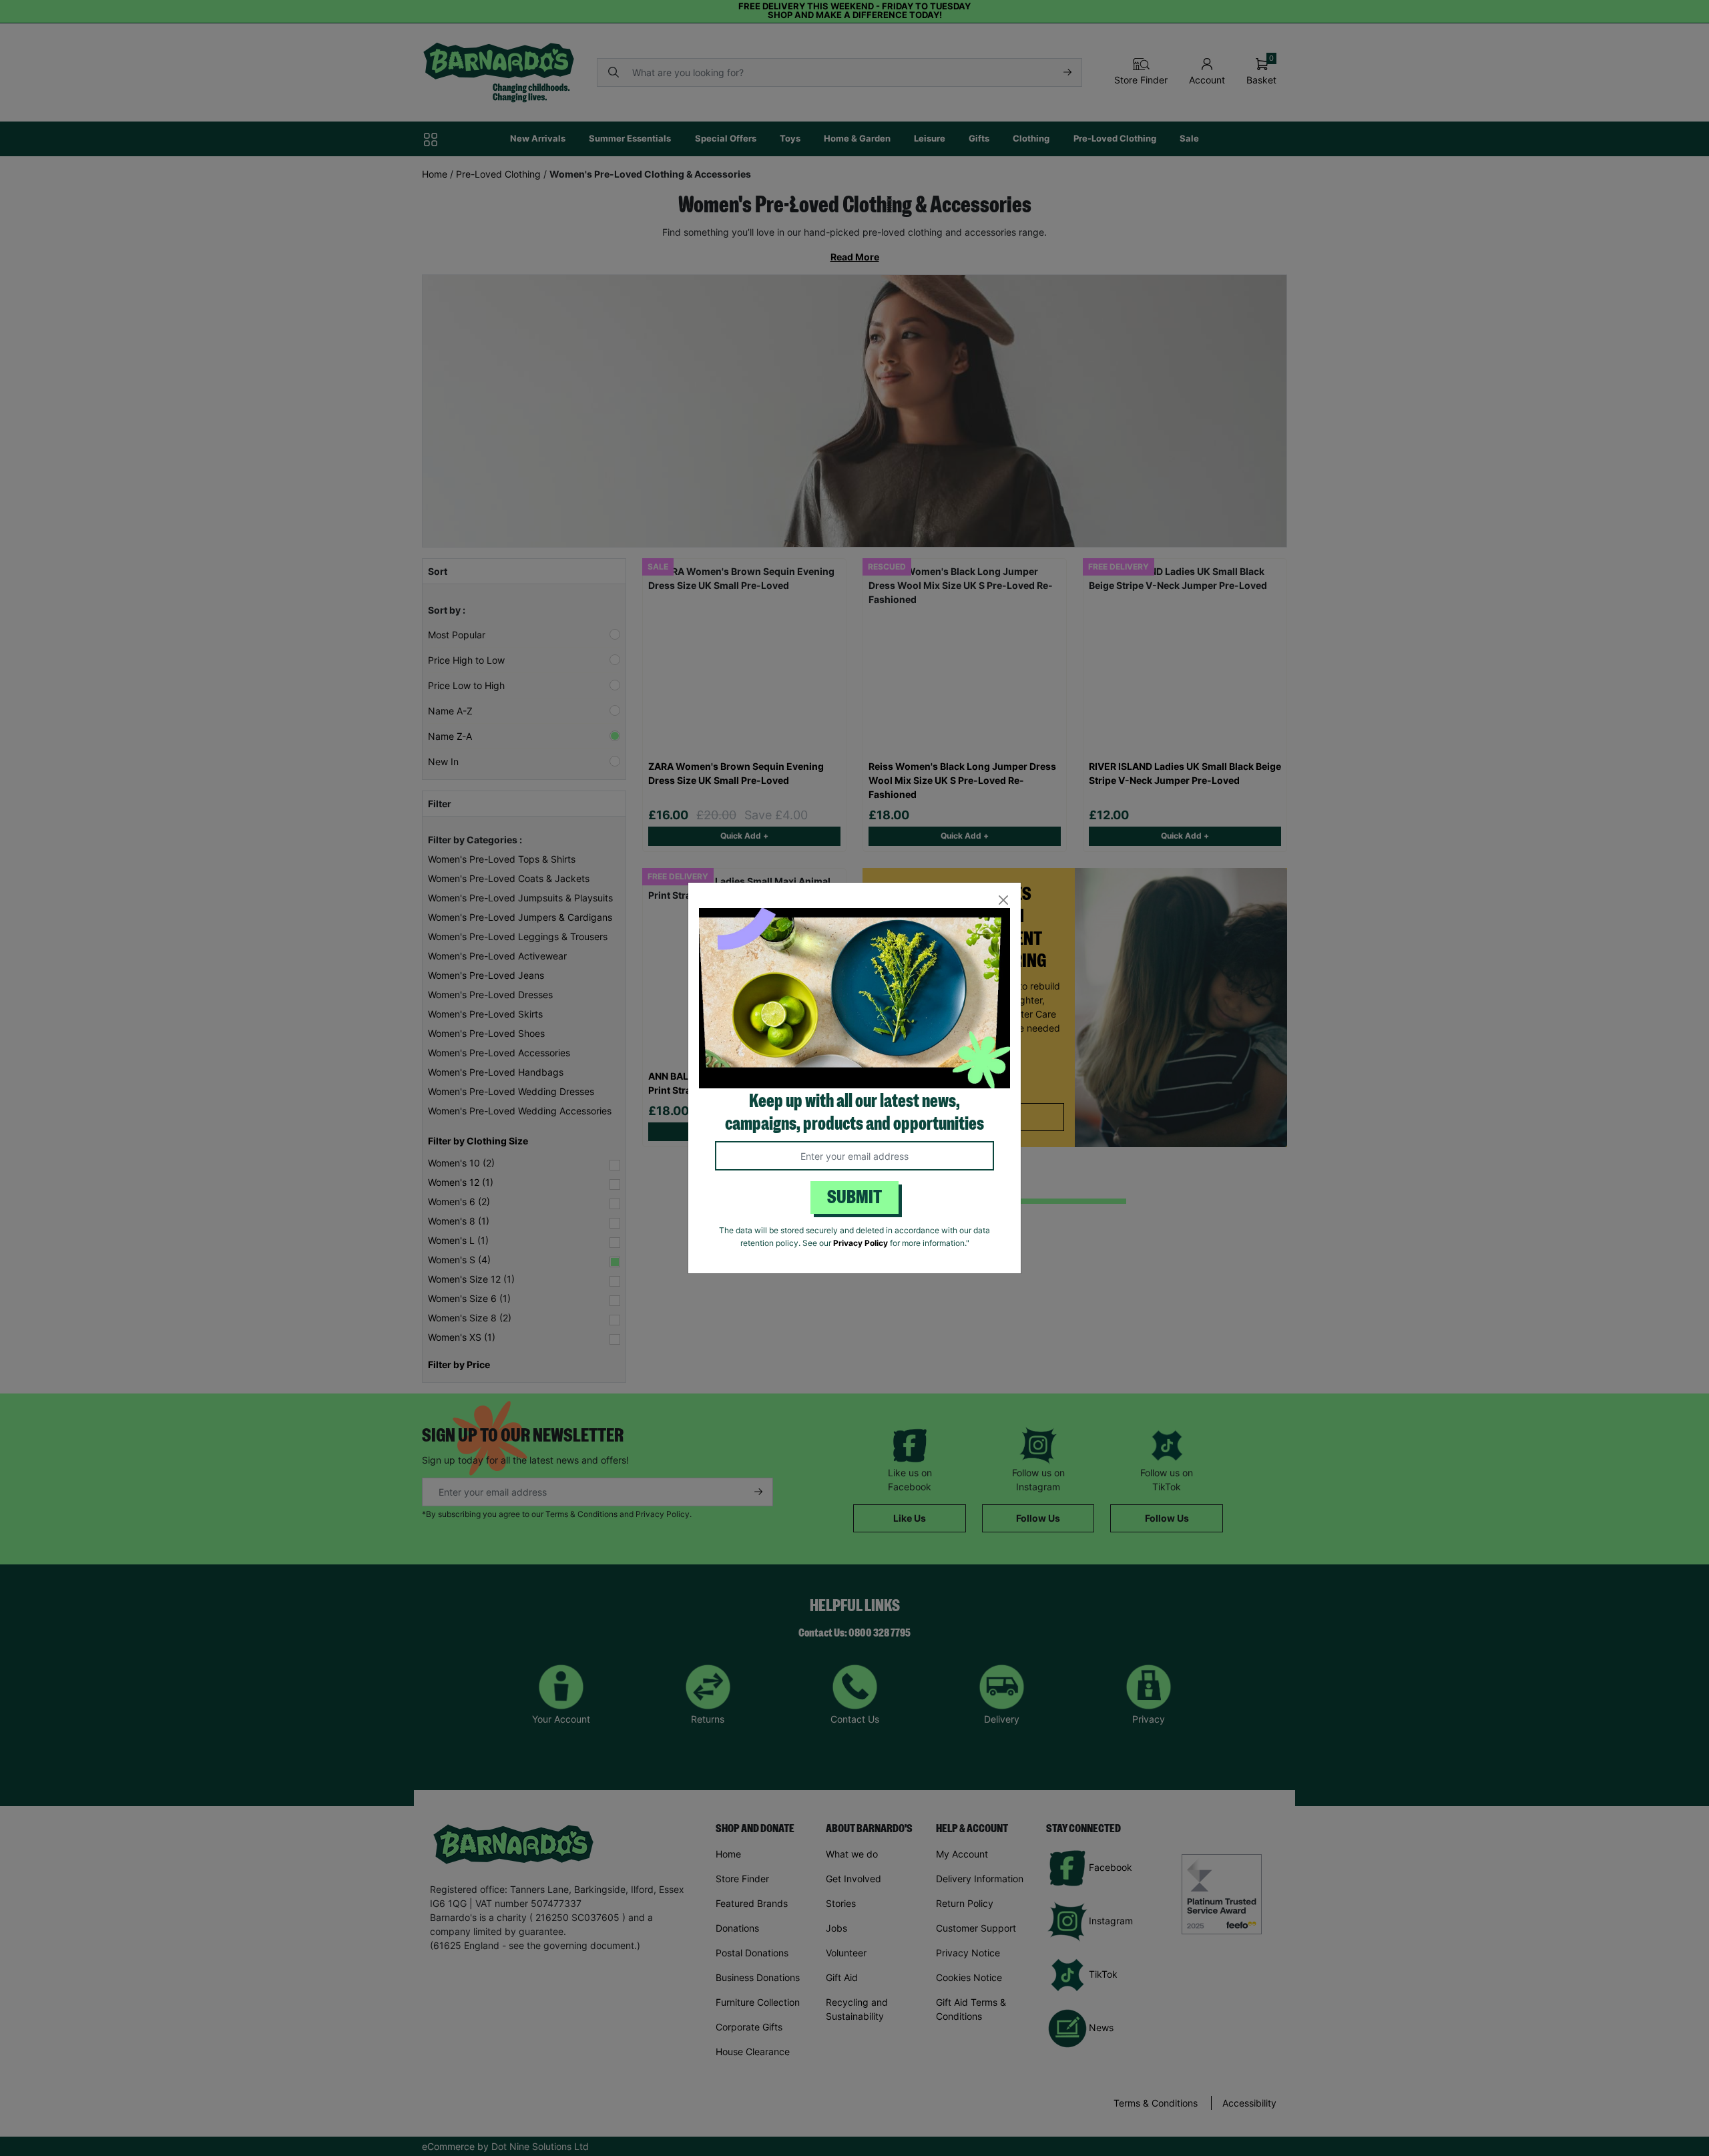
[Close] (1003, 900)
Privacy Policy (861, 1243)
